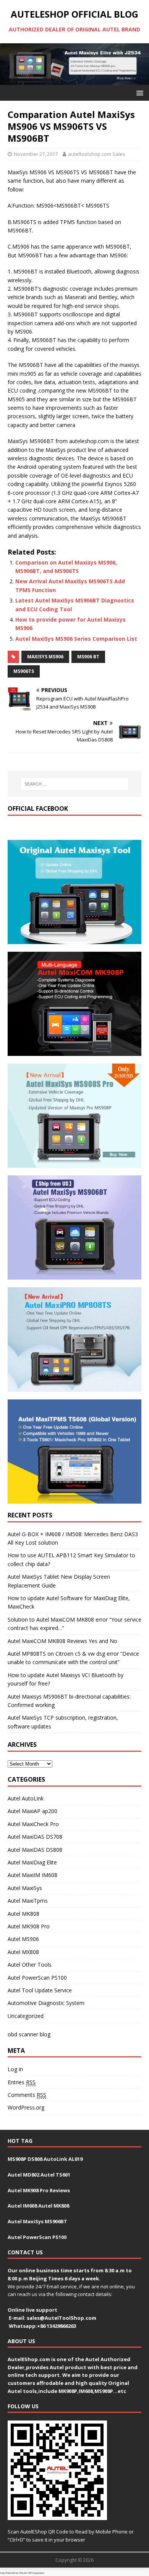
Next (139, 62)
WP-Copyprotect (36, 2573)
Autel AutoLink (26, 1798)
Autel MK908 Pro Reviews (39, 2190)
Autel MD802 (23, 2175)
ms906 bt (88, 657)
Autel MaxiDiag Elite (32, 1862)
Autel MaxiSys (25, 1888)
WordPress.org (26, 2107)
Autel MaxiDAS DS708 (35, 1837)
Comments (27, 2095)
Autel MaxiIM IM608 (32, 1875)
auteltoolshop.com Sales (97, 154)
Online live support (32, 2310)
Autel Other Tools (30, 1965)
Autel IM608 (22, 2206)
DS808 (35, 2159)
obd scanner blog (29, 2034)
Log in (15, 2069)
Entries (22, 2082)
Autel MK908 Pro (29, 1926)
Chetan (22, 2573)
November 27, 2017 (36, 154)
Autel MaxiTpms (28, 1901)
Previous (10, 62)
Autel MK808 (23, 1914)
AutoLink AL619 (63, 2159)
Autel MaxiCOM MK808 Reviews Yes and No (62, 1641)
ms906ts (24, 671)
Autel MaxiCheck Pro (33, 1824)
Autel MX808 (23, 1952)
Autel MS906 (23, 1939)
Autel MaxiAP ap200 (32, 1811)
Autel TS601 (55, 2175)
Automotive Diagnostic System (46, 2003)
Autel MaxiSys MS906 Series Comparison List (76, 639)
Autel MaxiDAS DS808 (35, 1850)
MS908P (17, 2159)
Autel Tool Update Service (40, 1990)
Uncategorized (26, 2016)
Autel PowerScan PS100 (37, 1978)
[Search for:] (75, 784)
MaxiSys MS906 (45, 657)
